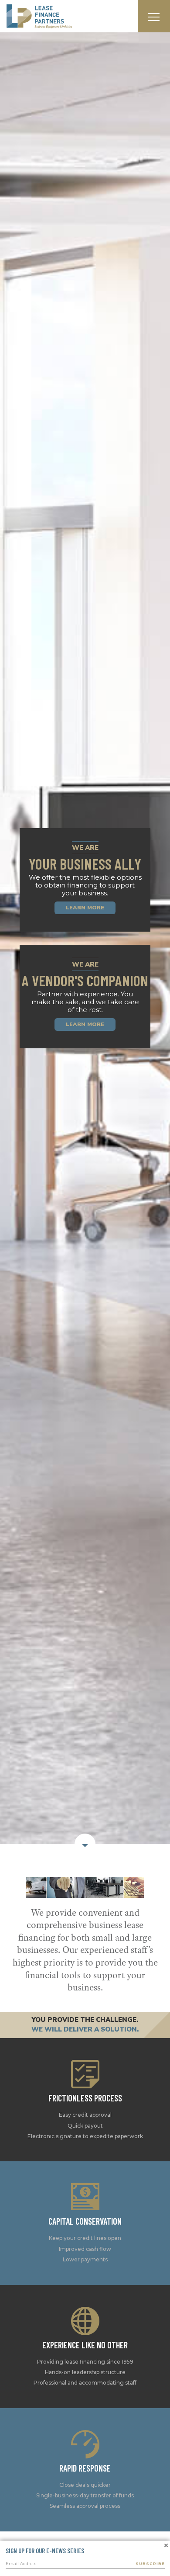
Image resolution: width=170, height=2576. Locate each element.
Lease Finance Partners (39, 16)
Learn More (85, 1027)
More (85, 2085)
